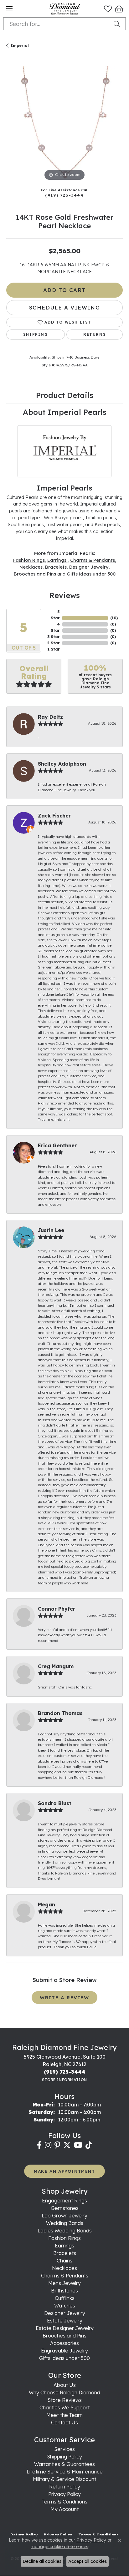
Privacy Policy (64, 2494)
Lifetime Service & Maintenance (65, 2472)
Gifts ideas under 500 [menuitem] (64, 2358)
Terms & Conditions (64, 2502)
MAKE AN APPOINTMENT (64, 2171)
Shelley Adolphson (62, 764)
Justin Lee (51, 1230)
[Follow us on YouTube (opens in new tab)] (78, 2145)
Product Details (65, 395)
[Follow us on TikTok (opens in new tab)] (89, 2145)
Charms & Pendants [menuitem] (65, 2276)
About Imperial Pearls (65, 412)
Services (64, 2449)
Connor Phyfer (57, 1609)
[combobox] (57, 24)
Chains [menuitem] (64, 2261)
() (114, 618)
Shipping (36, 334)
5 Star (55, 615)
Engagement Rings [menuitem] (64, 2201)
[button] (108, 9)
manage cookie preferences (59, 2547)
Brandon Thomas (60, 1713)
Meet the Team (64, 2415)
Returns (95, 334)
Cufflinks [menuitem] (65, 2298)
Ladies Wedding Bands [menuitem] (65, 2231)
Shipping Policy (64, 2457)
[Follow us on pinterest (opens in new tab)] (57, 2145)
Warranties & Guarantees (64, 2464)
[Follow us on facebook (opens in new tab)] (39, 2145)
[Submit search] (118, 24)
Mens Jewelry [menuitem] (64, 2283)
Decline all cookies (42, 2561)
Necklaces (31, 567)
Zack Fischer (54, 816)
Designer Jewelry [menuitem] (65, 2313)
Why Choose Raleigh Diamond (64, 2392)
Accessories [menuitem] (64, 2343)
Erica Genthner (57, 1145)
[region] (64, 124)
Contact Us (64, 2423)
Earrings (57, 560)
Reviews (64, 595)
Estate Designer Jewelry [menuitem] (65, 2328)
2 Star (54, 643)
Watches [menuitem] (65, 2306)
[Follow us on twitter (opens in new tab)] (67, 2145)
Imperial (20, 45)
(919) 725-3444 (64, 195)
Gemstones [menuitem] (65, 2208)
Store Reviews (65, 2400)
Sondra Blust (55, 1803)
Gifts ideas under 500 (91, 574)
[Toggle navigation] (9, 9)
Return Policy (65, 2487)
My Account (64, 2509)
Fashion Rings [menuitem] (64, 2238)
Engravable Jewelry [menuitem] (64, 2351)
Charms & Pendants (93, 560)
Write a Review (64, 1997)
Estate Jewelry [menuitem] (65, 2321)
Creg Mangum (56, 1666)
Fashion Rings (29, 560)
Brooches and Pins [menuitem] (64, 2336)
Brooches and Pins (35, 574)
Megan (46, 1904)
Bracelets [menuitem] (65, 2253)
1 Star (54, 649)
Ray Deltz (50, 717)
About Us (65, 2385)
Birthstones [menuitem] (64, 2291)
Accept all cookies (88, 2561)
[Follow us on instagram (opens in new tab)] (48, 2145)
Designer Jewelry (89, 567)
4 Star (55, 627)
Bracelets (56, 567)
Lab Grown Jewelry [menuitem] (64, 2216)
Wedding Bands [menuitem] (65, 2223)
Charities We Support (64, 2407)
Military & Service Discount (64, 2479)
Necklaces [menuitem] (64, 2268)
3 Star (54, 637)
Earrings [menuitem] (64, 2246)
